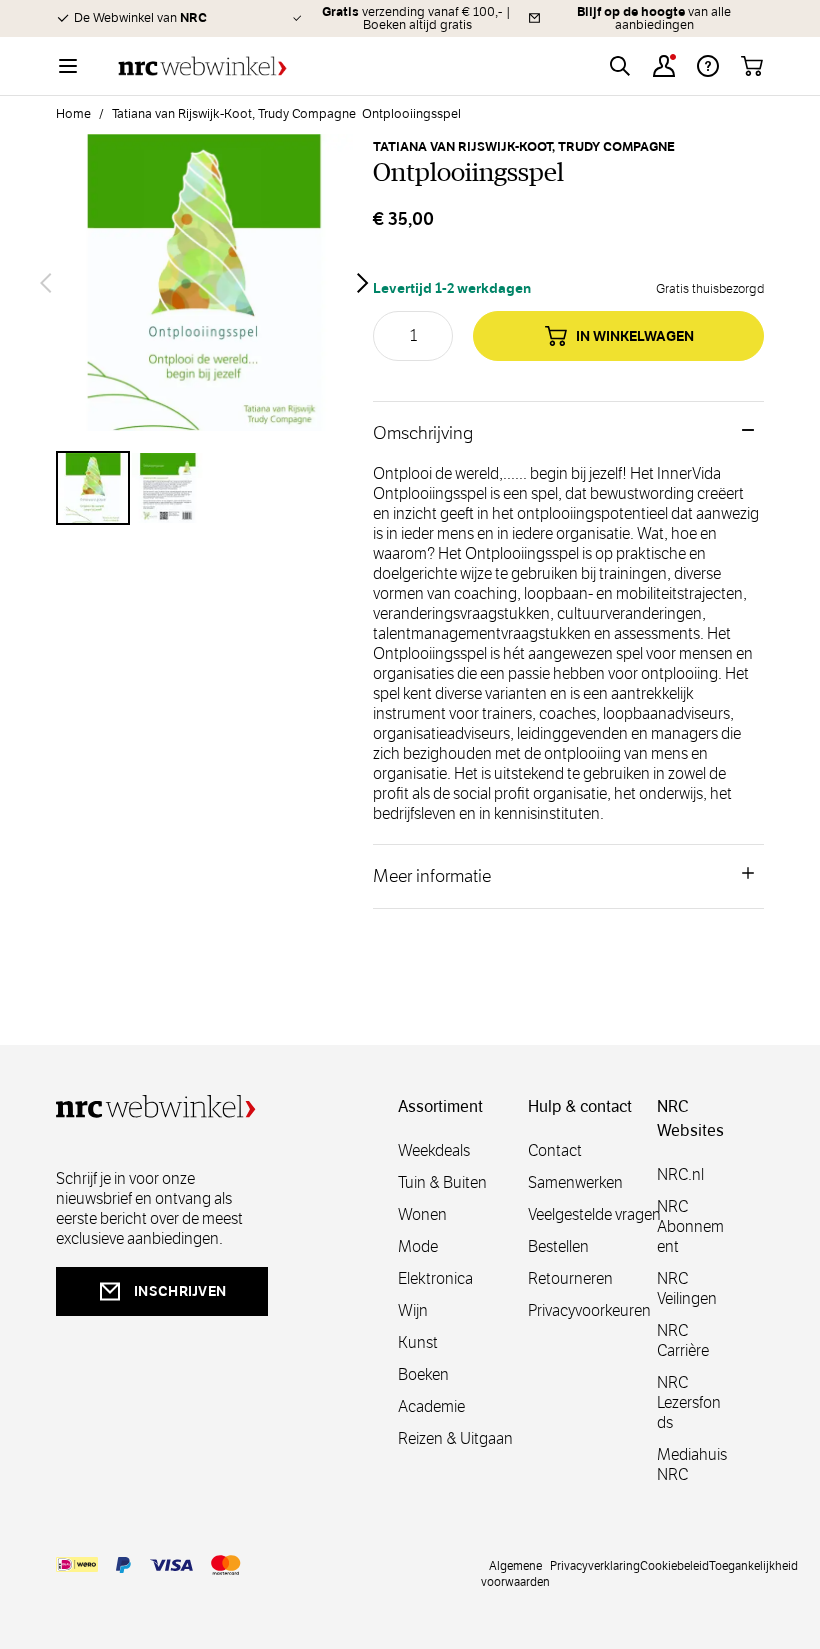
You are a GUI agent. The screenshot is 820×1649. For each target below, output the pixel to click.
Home (73, 114)
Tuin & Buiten (442, 1182)
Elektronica (435, 1278)
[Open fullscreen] (204, 282)
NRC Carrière (683, 1340)
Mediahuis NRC (692, 1464)
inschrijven (180, 1291)
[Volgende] (363, 283)
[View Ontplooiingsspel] (93, 488)
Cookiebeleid (674, 1565)
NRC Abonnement (690, 1226)
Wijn (413, 1310)
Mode (418, 1246)
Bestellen (558, 1246)
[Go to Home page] (202, 66)
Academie (431, 1406)
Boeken (423, 1374)
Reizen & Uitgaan (455, 1438)
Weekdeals (434, 1150)
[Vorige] (46, 283)
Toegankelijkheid (753, 1565)
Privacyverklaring (595, 1565)
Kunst (418, 1342)
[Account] (664, 66)
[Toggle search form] (620, 66)
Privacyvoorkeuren (589, 1310)
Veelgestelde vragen (594, 1214)
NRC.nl (680, 1174)
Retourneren (570, 1278)
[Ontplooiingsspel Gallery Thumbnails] (204, 488)
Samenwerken (575, 1182)
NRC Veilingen (687, 1288)
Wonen (422, 1214)
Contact (555, 1150)
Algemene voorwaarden (515, 1573)
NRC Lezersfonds (689, 1402)
